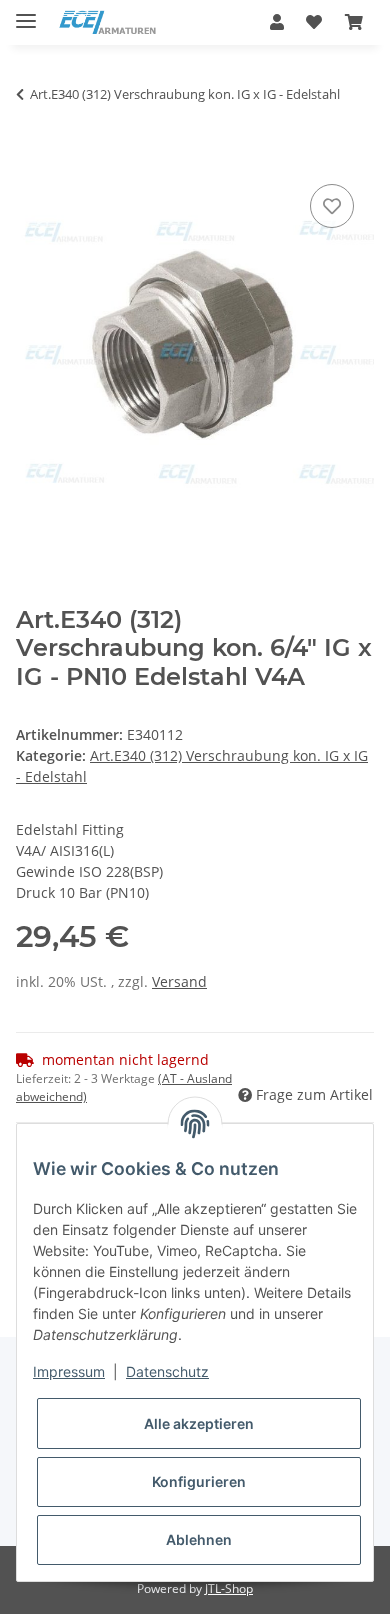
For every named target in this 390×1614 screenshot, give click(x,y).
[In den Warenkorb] (32, 157)
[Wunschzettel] (314, 22)
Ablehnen (199, 1539)
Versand (179, 981)
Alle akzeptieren (199, 1423)
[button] (277, 22)
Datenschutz (167, 1371)
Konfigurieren (199, 1481)
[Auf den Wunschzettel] (332, 206)
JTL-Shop (229, 1588)
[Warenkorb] (354, 22)
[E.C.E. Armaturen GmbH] (107, 22)
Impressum (69, 1371)
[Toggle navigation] (26, 12)
